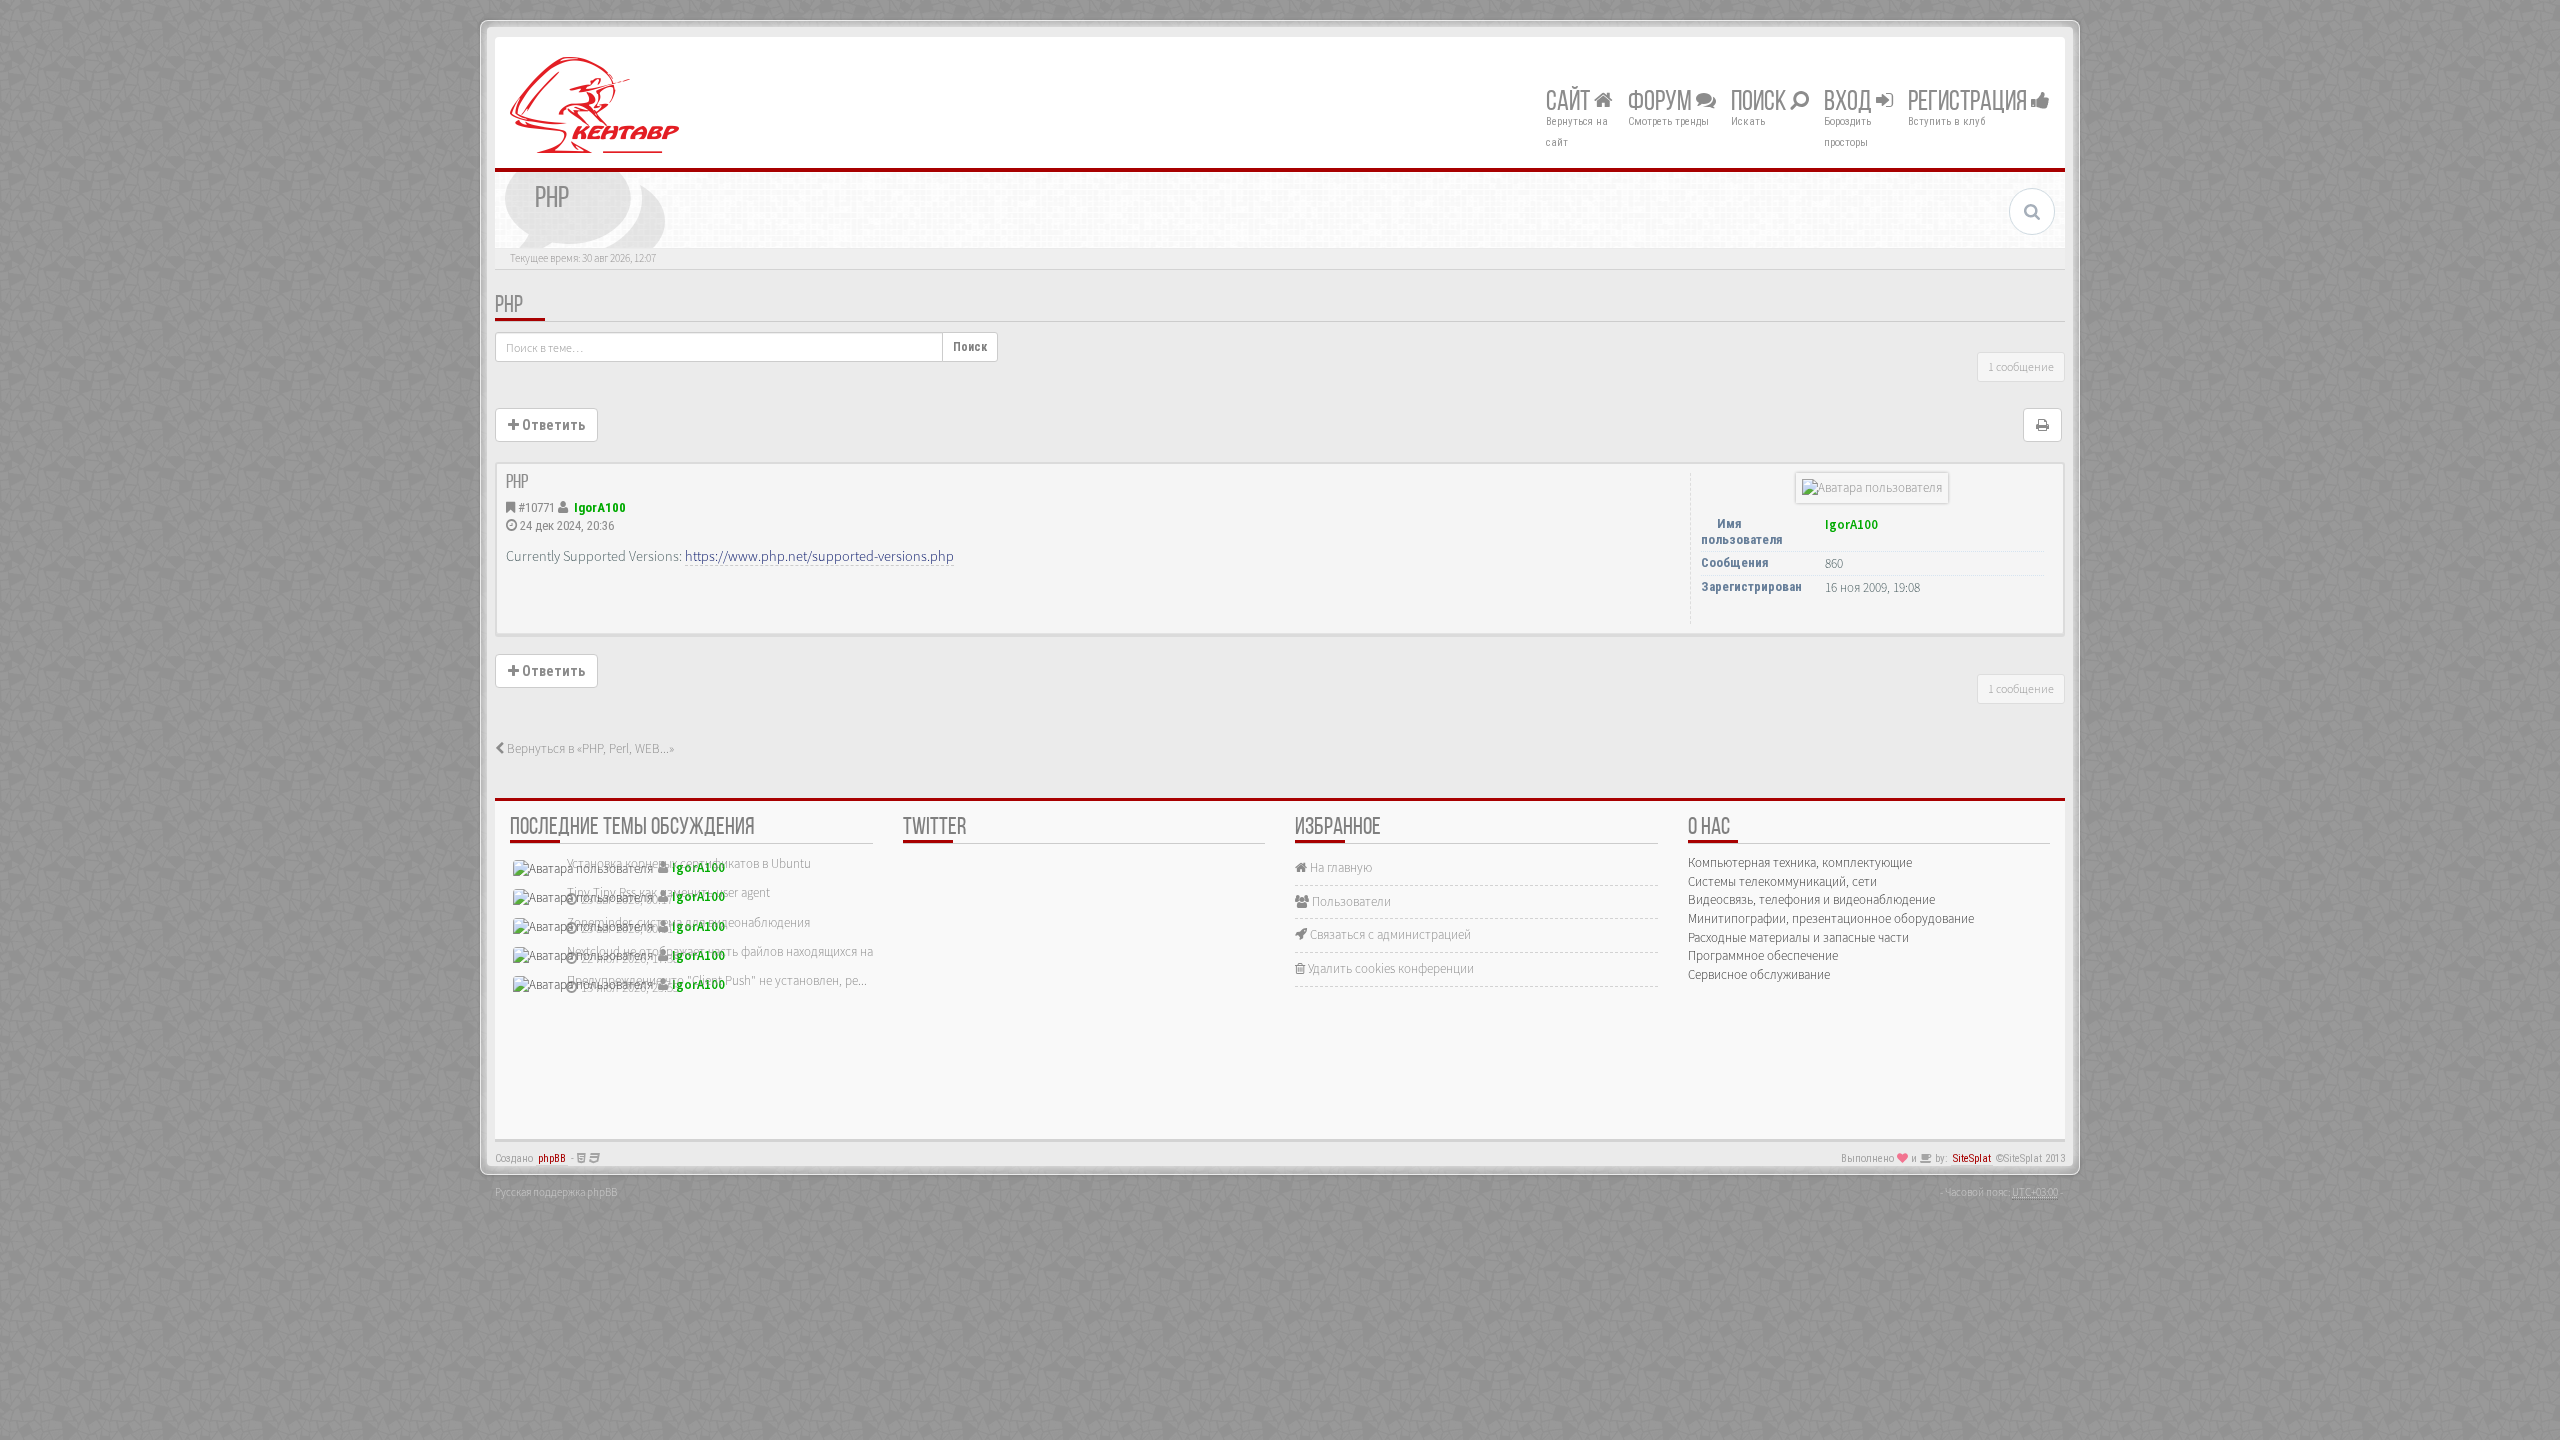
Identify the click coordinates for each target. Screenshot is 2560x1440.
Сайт (1570, 103)
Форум (1662, 103)
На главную (1339, 867)
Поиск (1760, 103)
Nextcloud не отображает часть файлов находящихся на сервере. (745, 951)
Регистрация (1969, 103)
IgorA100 (600, 507)
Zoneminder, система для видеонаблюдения (688, 922)
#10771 (536, 507)
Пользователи (1350, 901)
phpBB (552, 1158)
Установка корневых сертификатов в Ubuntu (689, 863)
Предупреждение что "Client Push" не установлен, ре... (717, 980)
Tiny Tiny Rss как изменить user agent (668, 892)
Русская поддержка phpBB (556, 1192)
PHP (509, 306)
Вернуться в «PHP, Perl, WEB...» (589, 748)
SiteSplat (1972, 1158)
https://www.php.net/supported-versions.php (819, 556)
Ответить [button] (552, 425)
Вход (1850, 103)
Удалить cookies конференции (1389, 968)
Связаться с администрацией (1389, 934)
